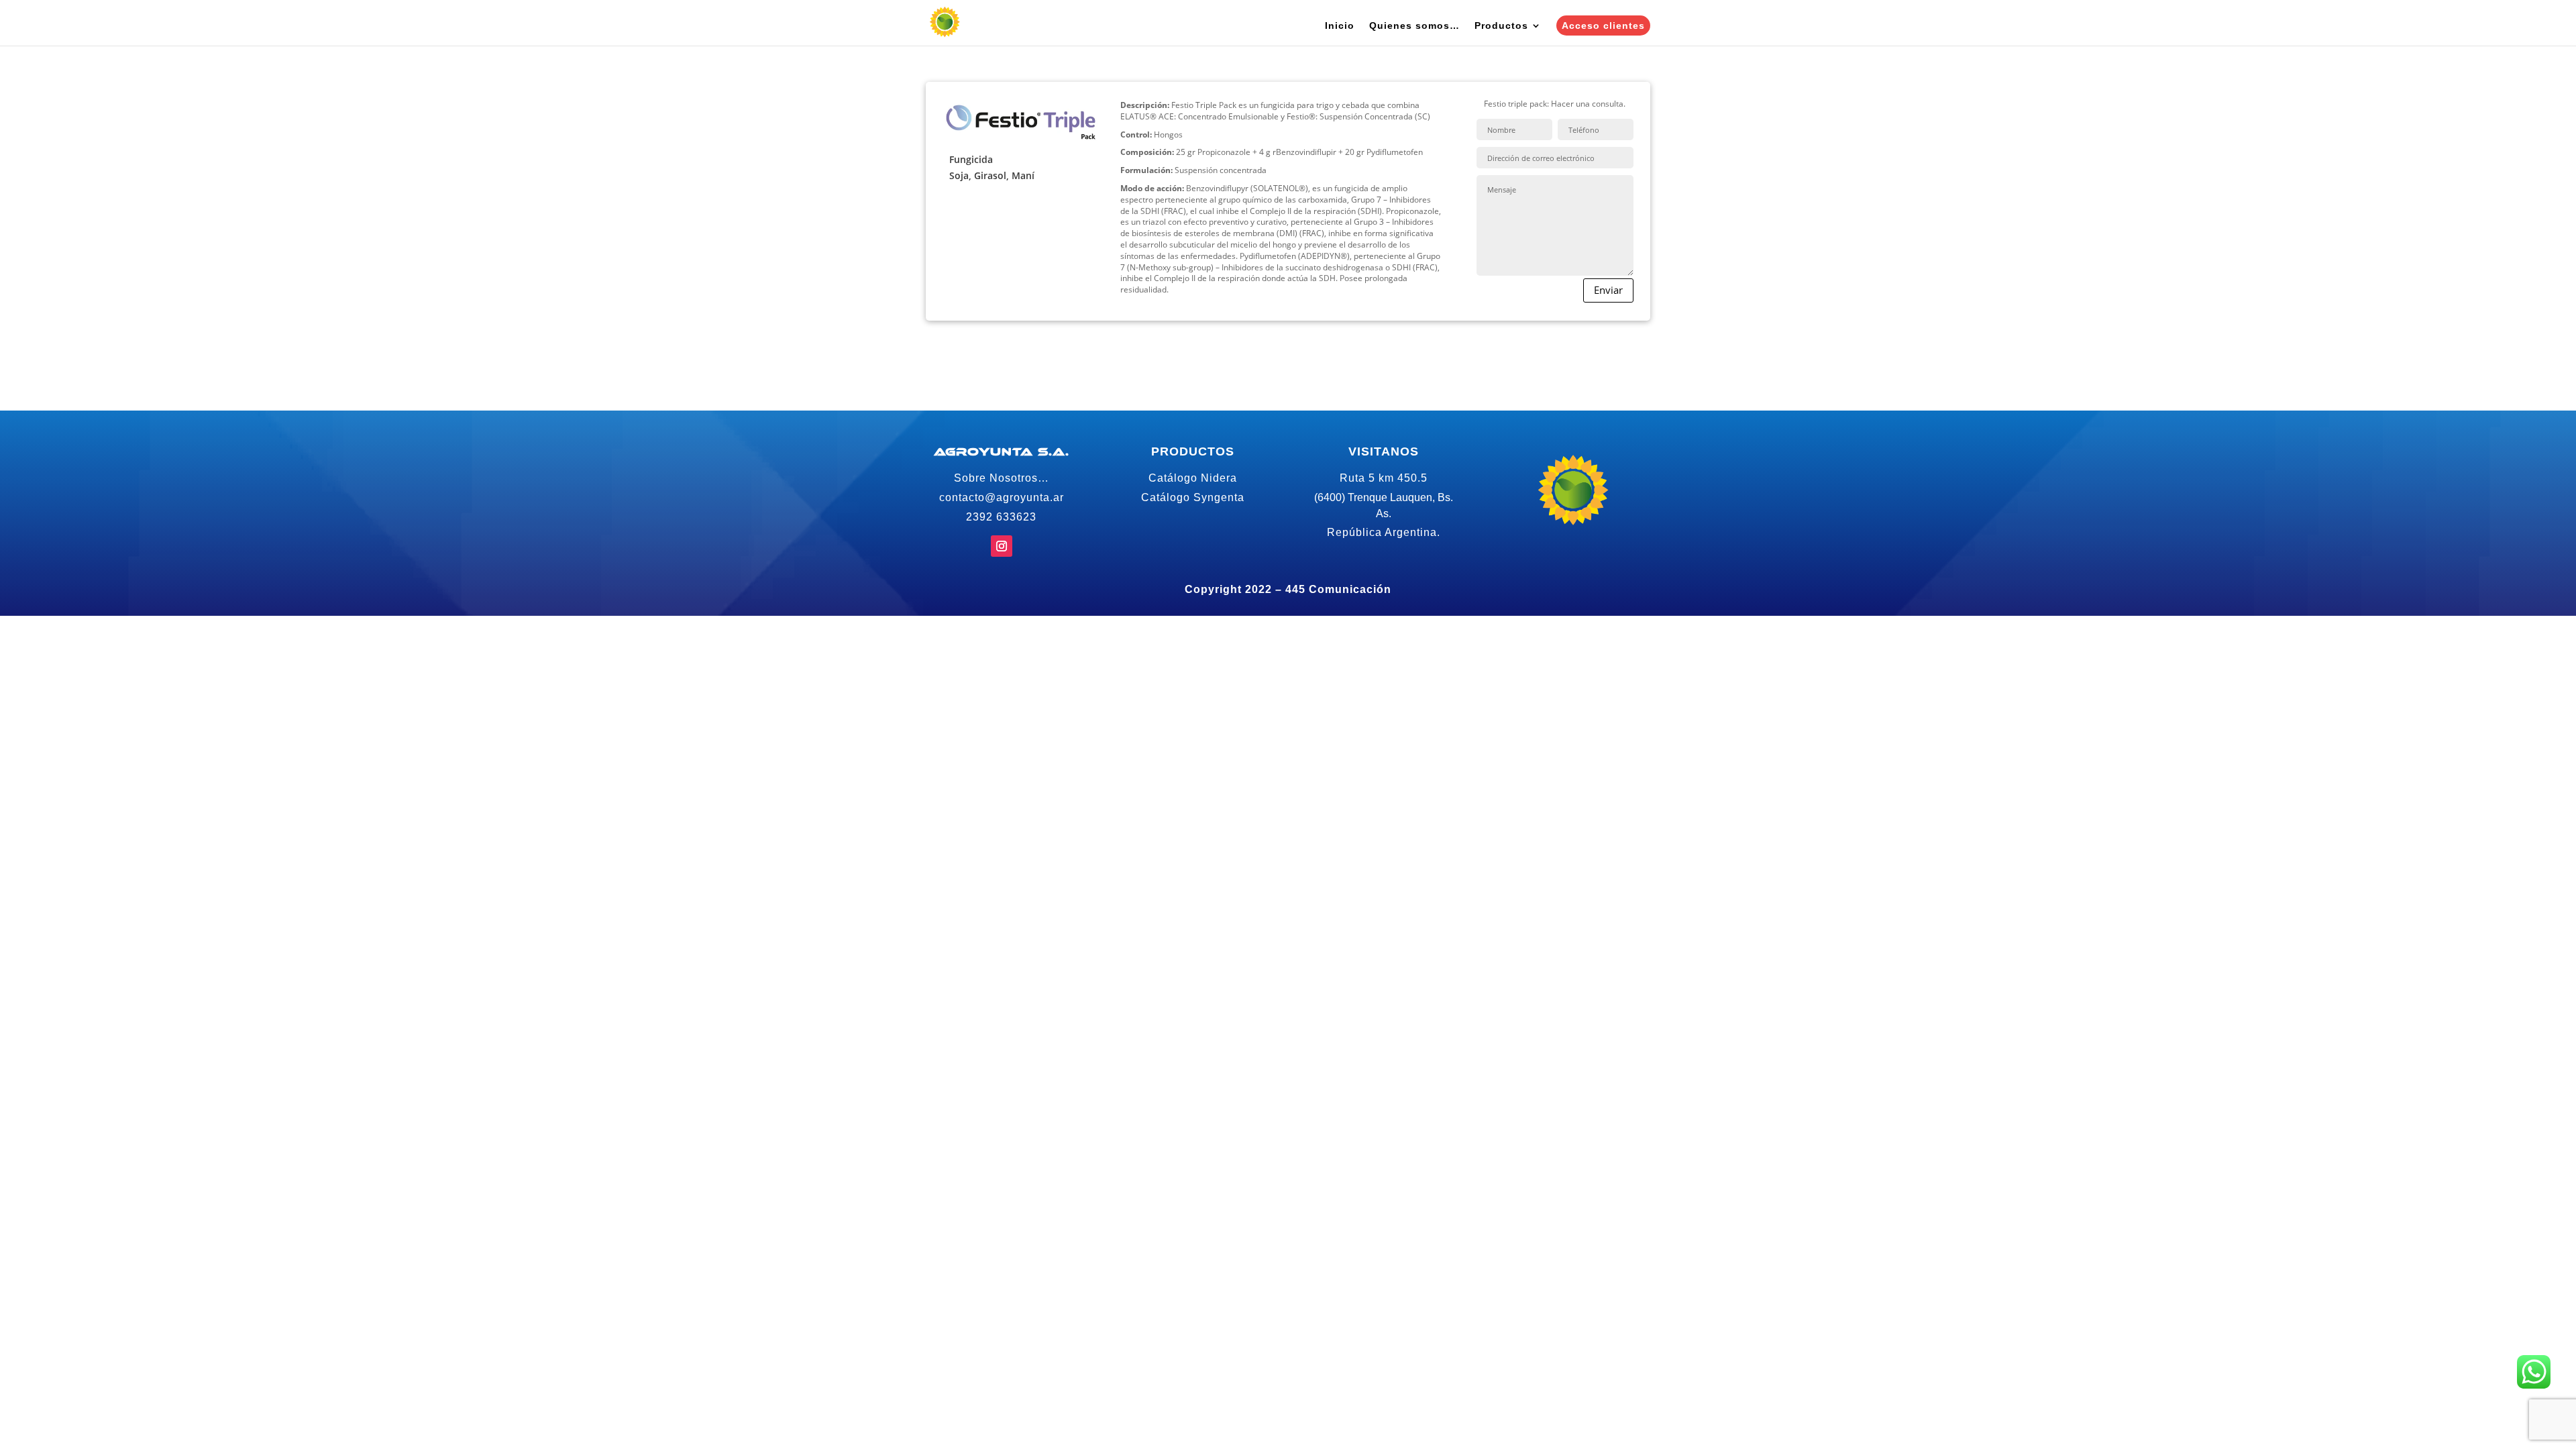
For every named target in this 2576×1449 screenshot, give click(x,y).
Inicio (1340, 26)
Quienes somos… (1414, 26)
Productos (1501, 26)
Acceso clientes (1603, 25)
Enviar (1608, 290)
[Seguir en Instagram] (1002, 546)
